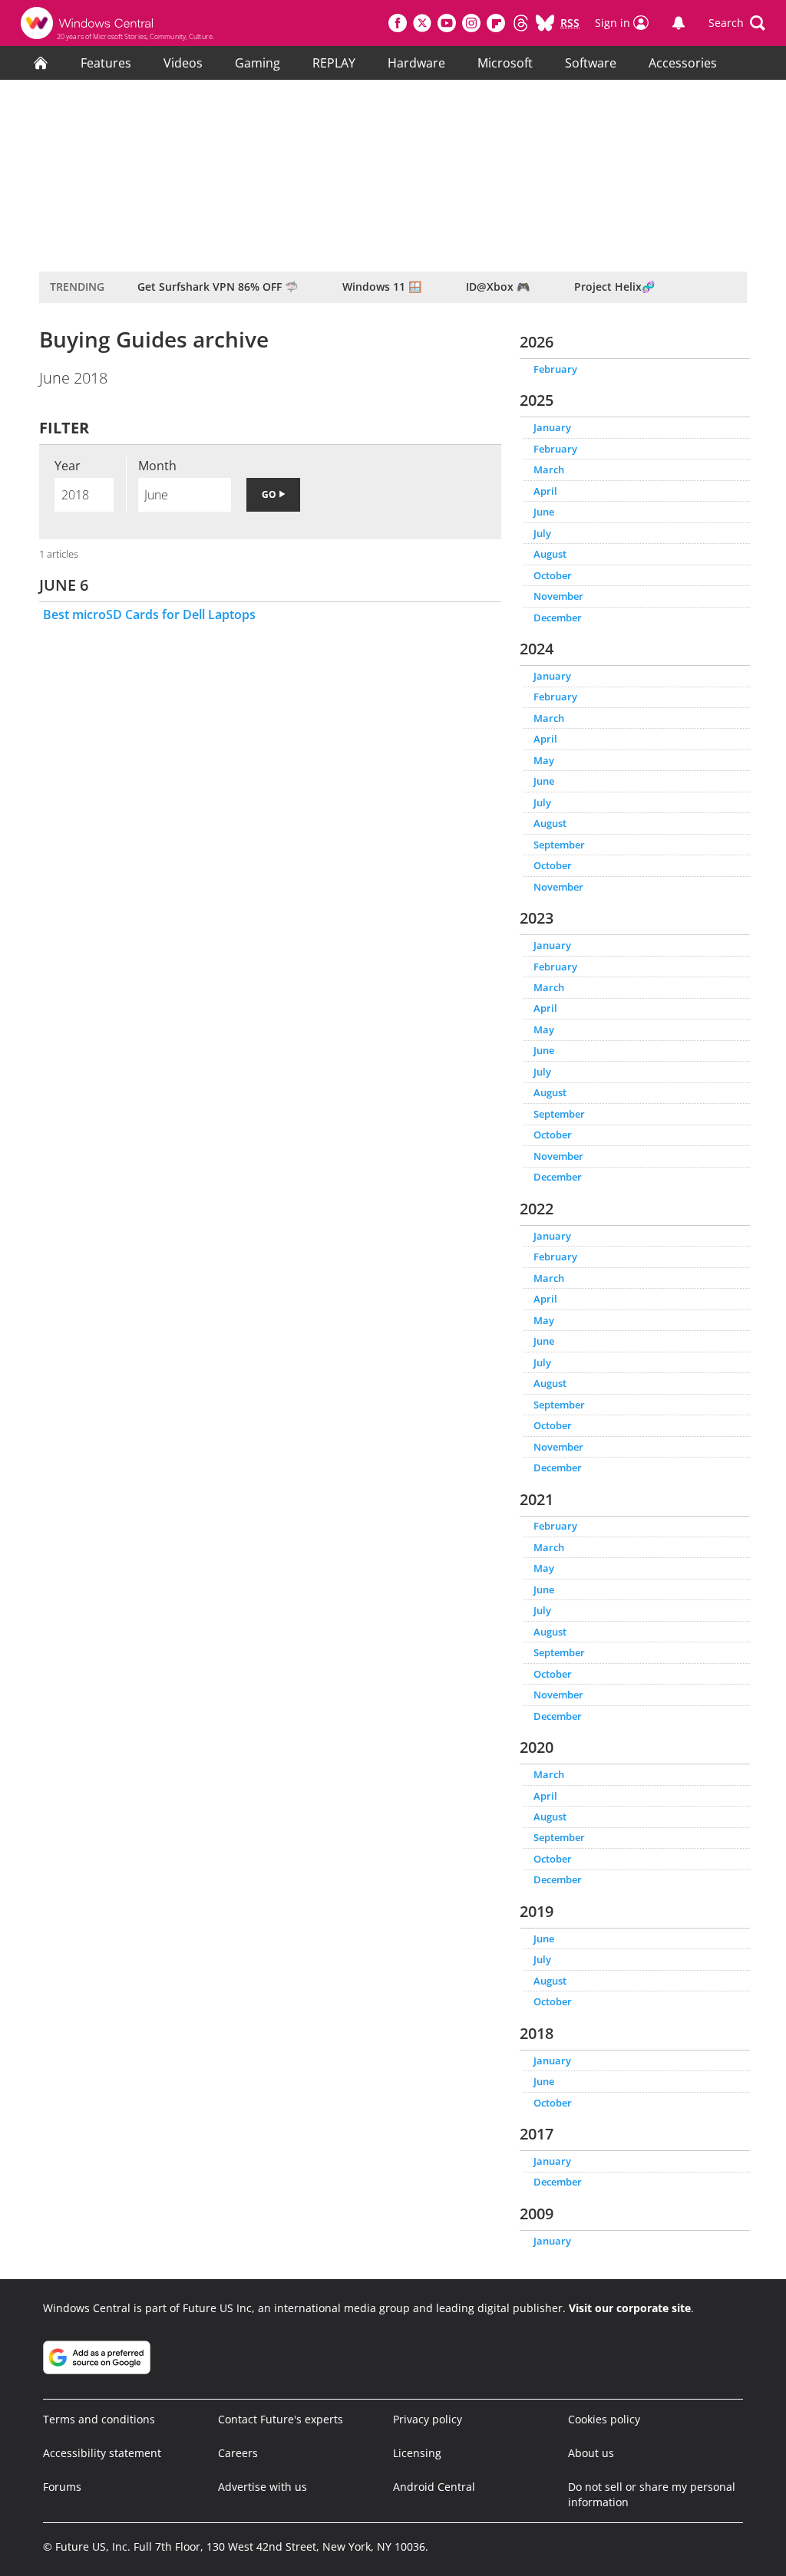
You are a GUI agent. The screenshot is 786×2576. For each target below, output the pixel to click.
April (545, 491)
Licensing (417, 2453)
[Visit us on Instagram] (471, 23)
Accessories (683, 63)
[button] (737, 23)
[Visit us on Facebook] (398, 23)
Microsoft (505, 63)
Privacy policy (428, 2419)
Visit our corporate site (630, 2308)
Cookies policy (604, 2419)
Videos (183, 63)
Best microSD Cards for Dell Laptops (149, 614)
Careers (238, 2453)
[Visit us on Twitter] (422, 23)
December (558, 618)
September (559, 845)
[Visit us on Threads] (520, 23)
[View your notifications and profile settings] (679, 23)
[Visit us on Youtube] (447, 23)
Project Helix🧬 (614, 287)
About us (591, 2453)
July (542, 533)
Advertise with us (263, 2487)
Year (68, 466)
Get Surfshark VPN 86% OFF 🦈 (218, 287)
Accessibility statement (102, 2453)
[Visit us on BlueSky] (545, 23)
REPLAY (334, 63)
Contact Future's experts (281, 2419)
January (552, 427)
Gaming (258, 63)
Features (106, 63)
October (553, 575)
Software (591, 63)
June (544, 512)
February (555, 369)
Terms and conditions (99, 2419)
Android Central (434, 2487)
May (544, 760)
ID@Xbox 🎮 (498, 287)
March (549, 469)
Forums (62, 2487)
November (558, 596)
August (550, 554)
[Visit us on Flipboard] (496, 23)
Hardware (416, 63)
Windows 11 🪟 (382, 287)
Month (157, 466)
